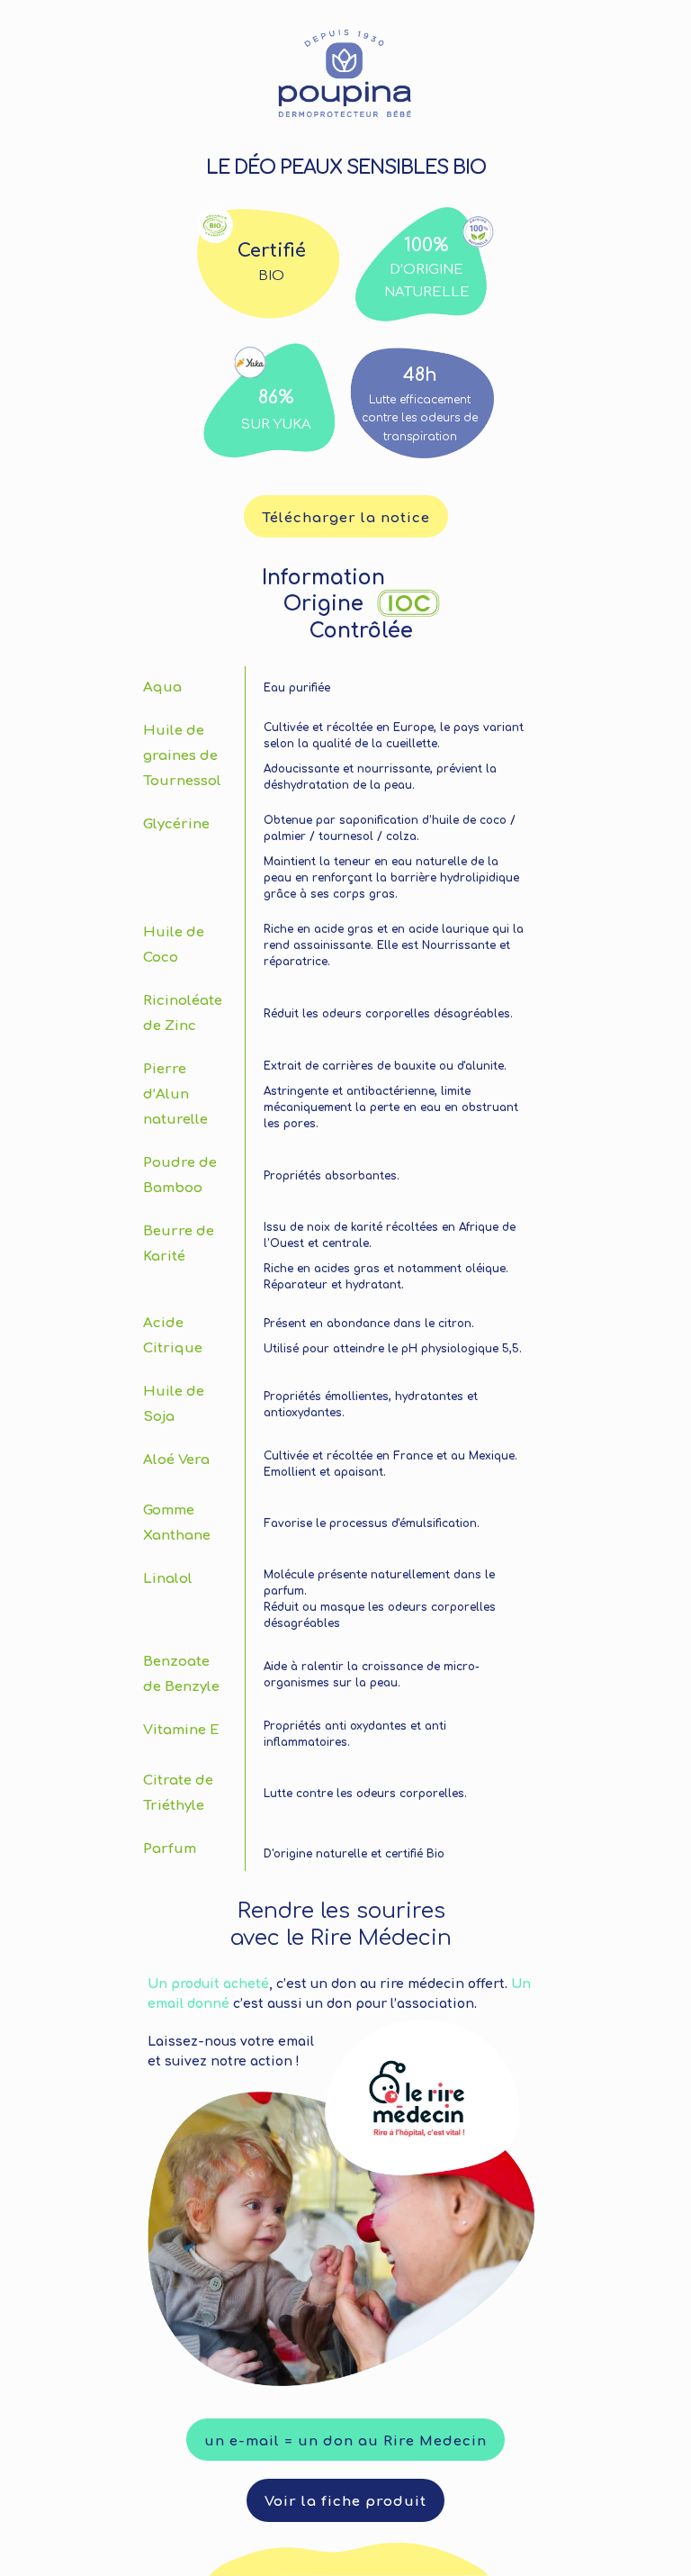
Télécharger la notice (346, 518)
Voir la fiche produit (345, 2502)
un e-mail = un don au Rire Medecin (345, 2441)
